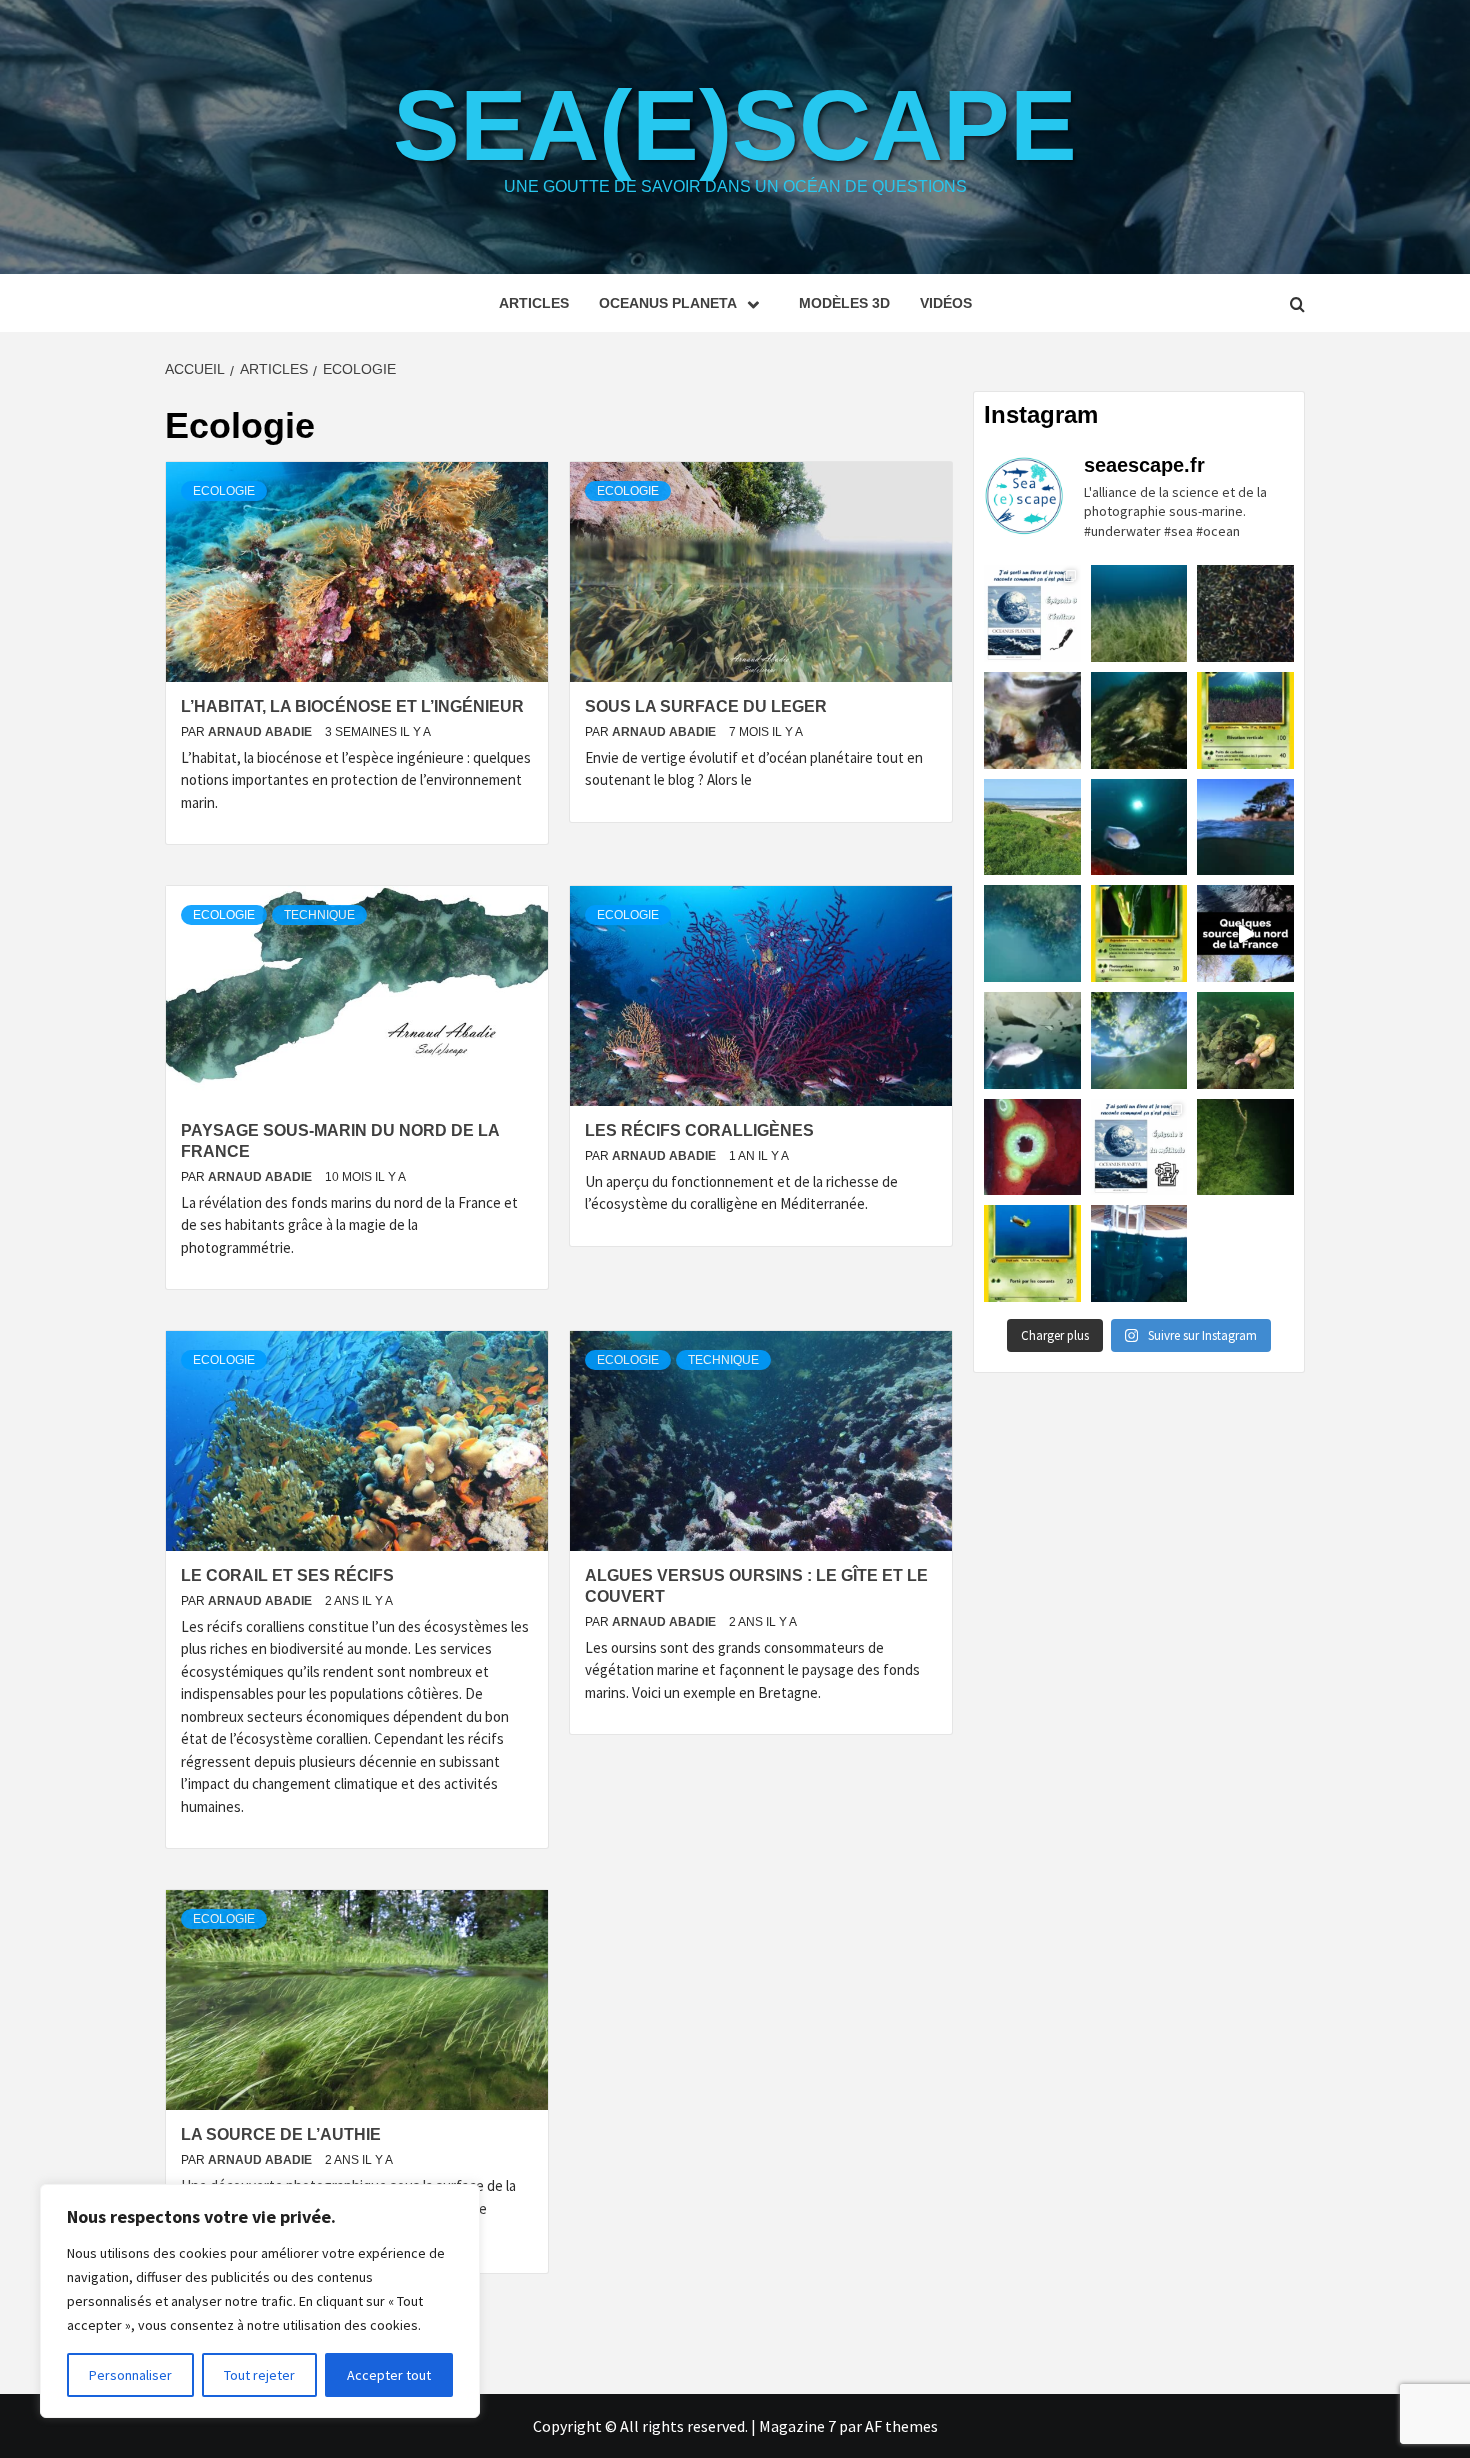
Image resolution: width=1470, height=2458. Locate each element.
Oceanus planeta (668, 303)
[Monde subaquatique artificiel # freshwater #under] (1139, 1253)
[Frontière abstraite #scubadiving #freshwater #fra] (1032, 933)
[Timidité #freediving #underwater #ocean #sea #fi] (1032, 720)
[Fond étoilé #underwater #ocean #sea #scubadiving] (1245, 1040)
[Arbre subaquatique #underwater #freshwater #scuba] (1245, 1147)
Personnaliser (130, 2375)
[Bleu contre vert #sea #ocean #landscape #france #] (1032, 827)
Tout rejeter (259, 2375)
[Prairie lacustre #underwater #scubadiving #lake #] (1139, 613)
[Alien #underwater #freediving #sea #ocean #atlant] (1032, 1147)
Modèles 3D (844, 303)
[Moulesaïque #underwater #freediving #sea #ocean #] (1245, 613)
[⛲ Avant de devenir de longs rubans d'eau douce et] (1245, 933)
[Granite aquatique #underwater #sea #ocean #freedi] (1245, 827)
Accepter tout (389, 2375)
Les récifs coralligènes (699, 1130)
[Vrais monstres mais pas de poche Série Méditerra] (1245, 720)
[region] (260, 2301)
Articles (534, 303)
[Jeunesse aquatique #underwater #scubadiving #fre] (1139, 720)
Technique (319, 915)
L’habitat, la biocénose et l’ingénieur (352, 706)
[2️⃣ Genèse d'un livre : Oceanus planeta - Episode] (1139, 1147)
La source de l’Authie (281, 2134)
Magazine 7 (797, 2426)
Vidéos (946, 303)
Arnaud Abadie (261, 732)
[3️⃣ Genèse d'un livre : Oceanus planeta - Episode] (1032, 613)
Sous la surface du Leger (706, 706)
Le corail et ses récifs (287, 1575)
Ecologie (224, 491)
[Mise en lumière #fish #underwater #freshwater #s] (1139, 827)
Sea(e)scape (735, 125)
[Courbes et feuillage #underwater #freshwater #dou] (1139, 1040)
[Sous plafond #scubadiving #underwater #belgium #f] (1032, 1040)
